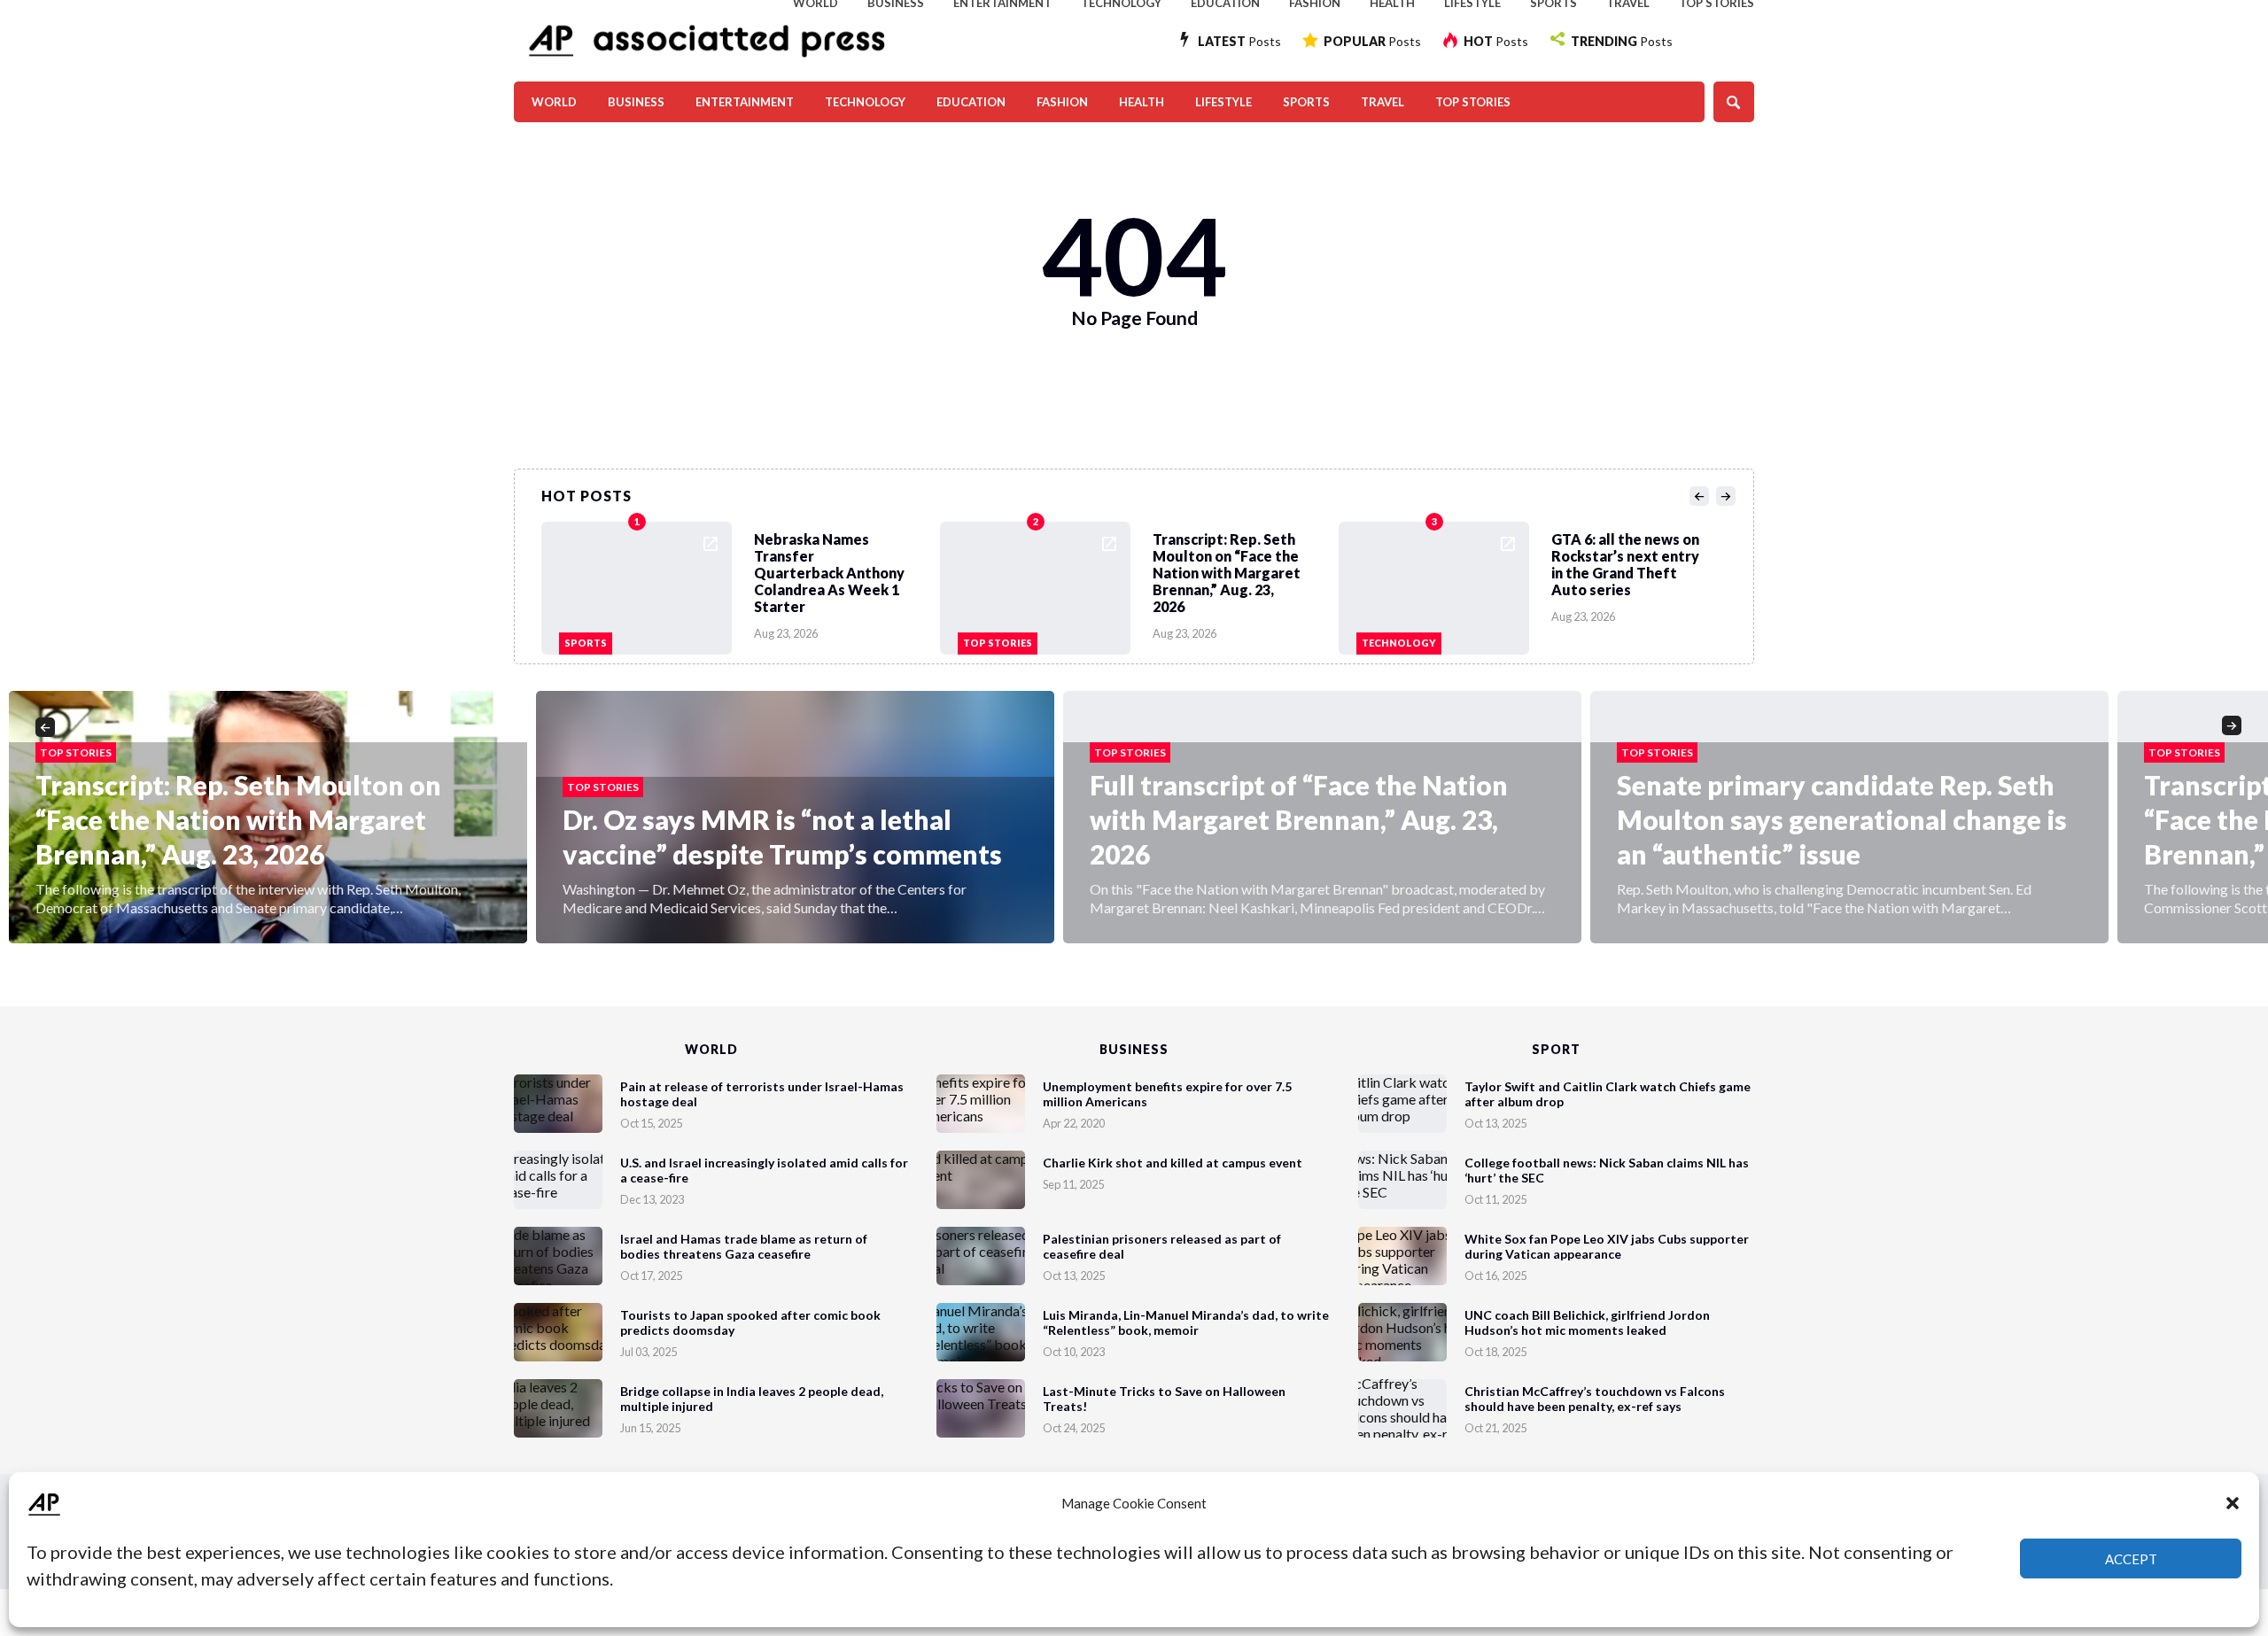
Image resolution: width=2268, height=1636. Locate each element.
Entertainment (745, 102)
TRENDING (1622, 41)
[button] (2233, 1503)
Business (636, 102)
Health (1142, 102)
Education (971, 102)
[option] (741, 584)
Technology (865, 102)
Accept (2131, 1559)
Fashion (1062, 102)
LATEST (1239, 41)
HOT (1496, 41)
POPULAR (1372, 41)
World (554, 102)
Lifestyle (1223, 102)
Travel (1383, 102)
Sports (1306, 102)
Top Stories (1473, 102)
